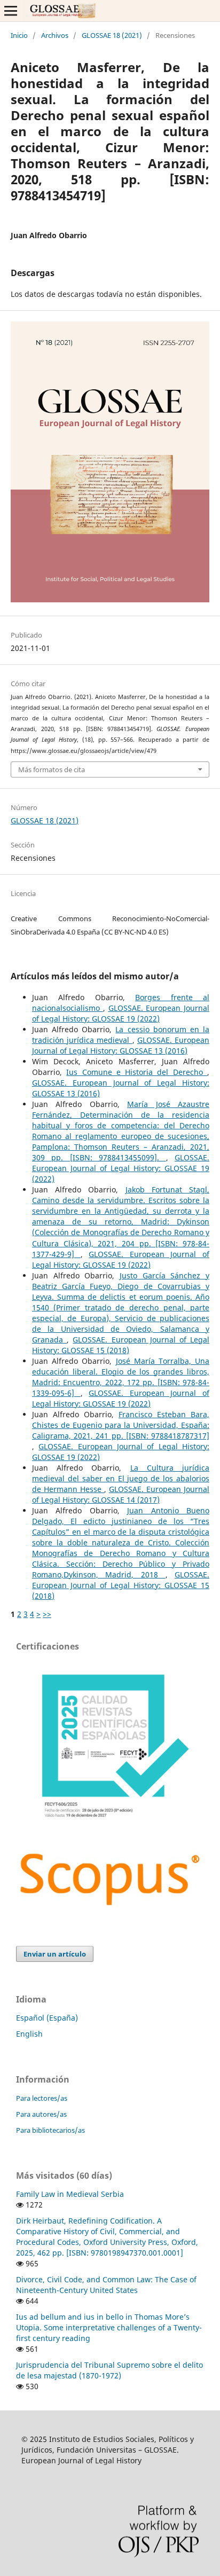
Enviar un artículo (55, 1954)
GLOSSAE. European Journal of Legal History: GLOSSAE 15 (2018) (121, 1345)
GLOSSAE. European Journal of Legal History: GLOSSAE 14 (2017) (121, 1494)
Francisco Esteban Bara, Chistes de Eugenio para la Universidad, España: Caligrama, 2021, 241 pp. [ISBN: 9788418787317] (121, 1425)
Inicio (19, 35)
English (29, 2034)
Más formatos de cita (52, 769)
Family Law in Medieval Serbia (70, 2194)
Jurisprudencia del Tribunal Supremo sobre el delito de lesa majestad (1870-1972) (109, 2370)
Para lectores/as (42, 2098)
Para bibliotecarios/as (50, 2130)
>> (47, 1614)
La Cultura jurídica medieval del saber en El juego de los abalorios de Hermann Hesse (121, 1478)
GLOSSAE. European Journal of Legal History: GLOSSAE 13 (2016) (121, 1045)
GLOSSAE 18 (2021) (112, 35)
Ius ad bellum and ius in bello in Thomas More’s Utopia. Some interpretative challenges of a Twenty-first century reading (109, 2327)
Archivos (55, 35)
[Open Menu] (11, 11)
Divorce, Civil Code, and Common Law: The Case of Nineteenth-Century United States (106, 2285)
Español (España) (47, 2018)
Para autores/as (41, 2114)
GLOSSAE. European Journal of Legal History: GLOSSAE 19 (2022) (121, 1013)
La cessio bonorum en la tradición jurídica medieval (121, 1035)
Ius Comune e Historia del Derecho (137, 1072)
